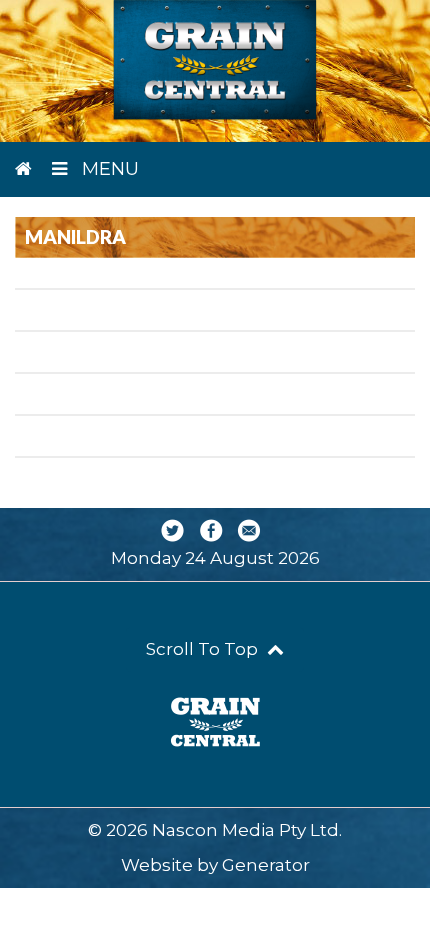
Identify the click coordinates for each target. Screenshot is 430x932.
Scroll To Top (204, 649)
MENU (108, 169)
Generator (266, 865)
